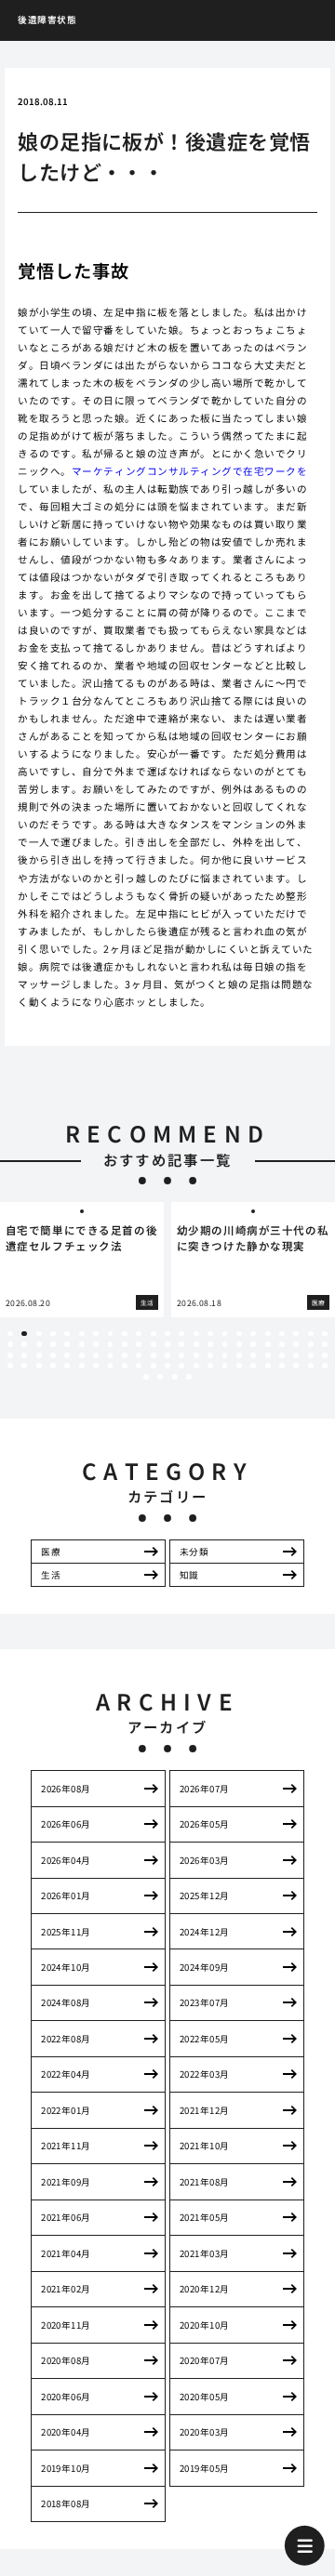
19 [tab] (268, 1334)
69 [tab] (325, 1355)
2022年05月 (205, 2039)
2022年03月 (205, 2074)
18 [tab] (253, 1334)
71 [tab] (24, 1366)
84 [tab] (210, 1366)
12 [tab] (167, 1334)
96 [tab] (189, 1377)
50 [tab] (53, 1355)
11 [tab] (154, 1334)
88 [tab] (268, 1366)
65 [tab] (268, 1355)
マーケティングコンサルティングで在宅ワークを (190, 471)
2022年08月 (66, 2039)
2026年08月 (66, 1789)
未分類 (194, 1552)
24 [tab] (10, 1344)
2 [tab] (25, 1334)
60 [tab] (196, 1355)
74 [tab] (67, 1366)
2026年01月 (66, 1896)
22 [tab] (311, 1334)
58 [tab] (167, 1355)
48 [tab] (24, 1355)
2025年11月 (66, 1932)
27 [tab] (53, 1344)
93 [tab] (146, 1377)
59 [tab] (181, 1355)
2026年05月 (205, 1824)
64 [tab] (253, 1355)
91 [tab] (311, 1366)
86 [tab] (239, 1366)
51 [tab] (67, 1355)
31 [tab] (111, 1344)
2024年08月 (66, 2002)
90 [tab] (296, 1366)
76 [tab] (96, 1366)
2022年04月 (66, 2074)
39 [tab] (225, 1344)
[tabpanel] (82, 1259)
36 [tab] (181, 1344)
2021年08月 (205, 2182)
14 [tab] (196, 1334)
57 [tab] (154, 1355)
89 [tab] (282, 1366)
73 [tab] (53, 1366)
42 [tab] (268, 1344)
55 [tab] (125, 1355)
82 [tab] (181, 1366)
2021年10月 (205, 2146)
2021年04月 (66, 2253)
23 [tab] (325, 1334)
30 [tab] (96, 1344)
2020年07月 (205, 2360)
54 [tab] (111, 1355)
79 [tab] (139, 1366)
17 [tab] (239, 1334)
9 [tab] (124, 1334)
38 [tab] (210, 1344)
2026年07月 (205, 1789)
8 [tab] (110, 1334)
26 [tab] (39, 1344)
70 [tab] (10, 1366)
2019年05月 (205, 2468)
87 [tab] (253, 1366)
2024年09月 (205, 1967)
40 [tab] (239, 1344)
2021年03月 (205, 2253)
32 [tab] (125, 1344)
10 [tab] (139, 1334)
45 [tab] (311, 1344)
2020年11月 (66, 2325)
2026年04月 (66, 1860)
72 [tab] (39, 1366)
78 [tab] (125, 1366)
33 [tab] (139, 1344)
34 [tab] (154, 1344)
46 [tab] (325, 1344)
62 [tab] (225, 1355)
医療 (51, 1552)
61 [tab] (210, 1355)
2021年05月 (205, 2217)
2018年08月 (66, 2503)
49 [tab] (39, 1355)
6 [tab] (81, 1334)
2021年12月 (205, 2110)
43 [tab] (282, 1344)
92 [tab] (325, 1366)
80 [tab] (154, 1366)
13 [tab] (181, 1334)
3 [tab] (39, 1334)
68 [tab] (311, 1355)
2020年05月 (205, 2397)
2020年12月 (205, 2289)
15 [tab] (210, 1334)
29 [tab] (82, 1344)
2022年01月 (66, 2110)
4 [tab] (53, 1334)
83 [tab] (196, 1366)
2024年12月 (205, 1932)
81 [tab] (167, 1366)
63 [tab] (239, 1355)
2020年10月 (205, 2325)
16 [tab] (225, 1334)
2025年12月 (205, 1896)
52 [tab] (82, 1355)
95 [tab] (175, 1377)
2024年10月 (66, 1967)
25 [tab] (24, 1344)
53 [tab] (96, 1355)
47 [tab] (10, 1355)
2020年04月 (66, 2432)
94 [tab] (160, 1377)
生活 (51, 1575)
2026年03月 (205, 1860)
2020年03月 (205, 2432)
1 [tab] (10, 1334)
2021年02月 (66, 2289)
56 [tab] (139, 1355)
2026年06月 (66, 1824)
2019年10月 (66, 2468)
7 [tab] (96, 1334)
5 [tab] (67, 1334)
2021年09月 (66, 2182)
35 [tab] (167, 1344)
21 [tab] (296, 1334)
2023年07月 (205, 2002)
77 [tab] (111, 1366)
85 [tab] (225, 1366)
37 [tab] (196, 1344)
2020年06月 (66, 2397)
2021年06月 (66, 2217)
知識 (189, 1575)
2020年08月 (66, 2360)
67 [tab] (296, 1355)
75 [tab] (82, 1366)
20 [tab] (282, 1334)
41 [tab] (253, 1344)
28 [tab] (67, 1344)
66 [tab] (282, 1355)
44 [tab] (296, 1344)
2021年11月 (66, 2146)
